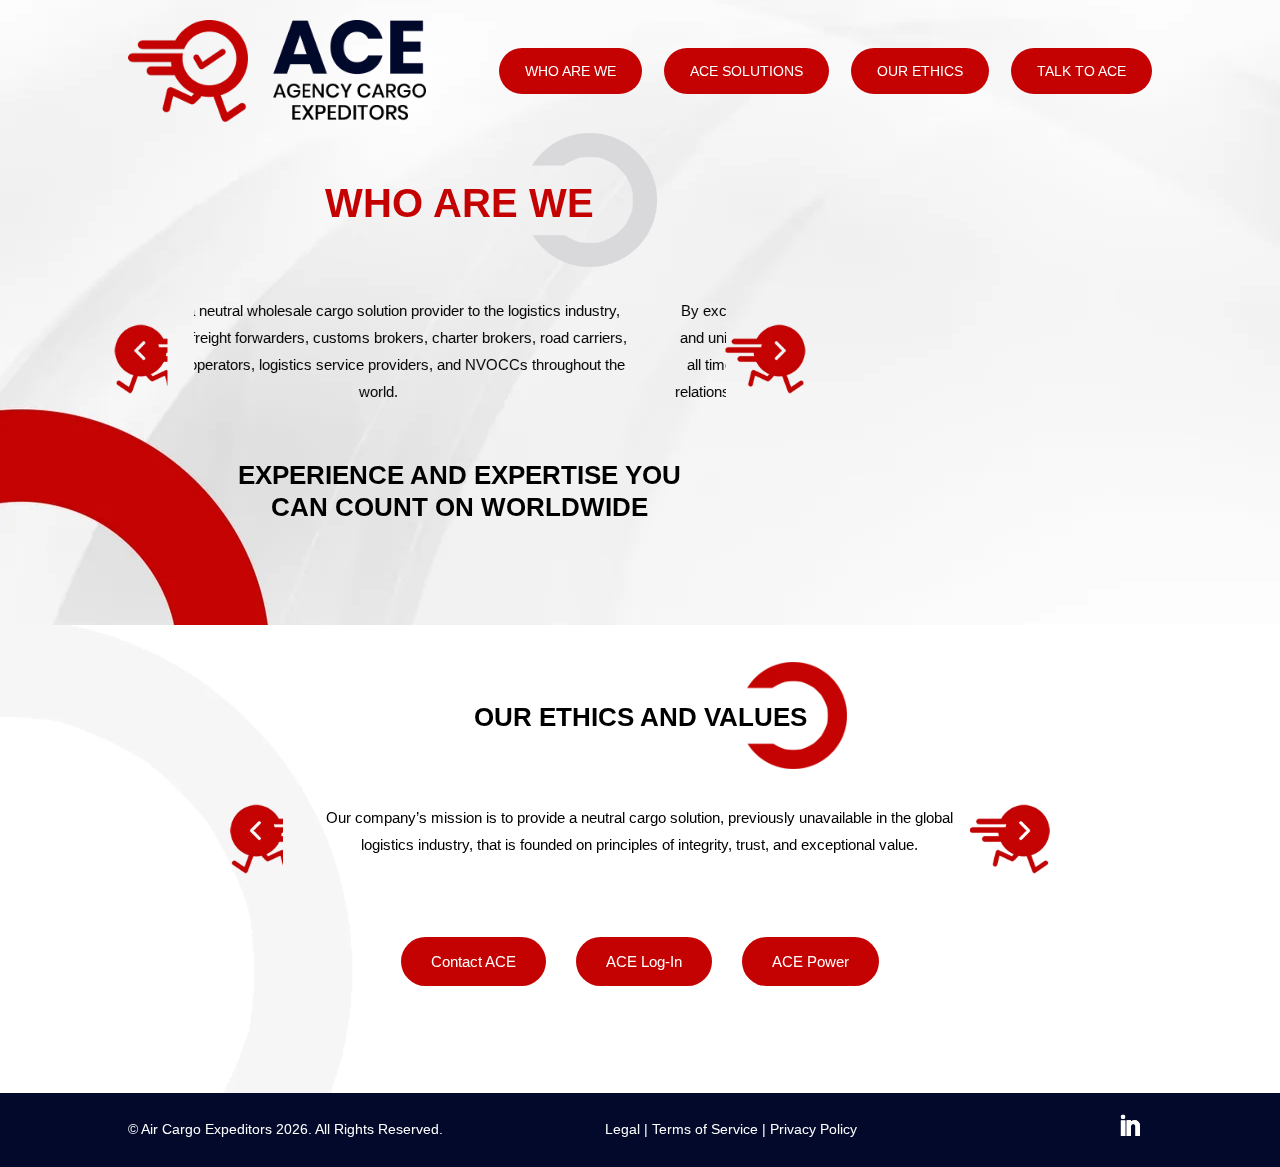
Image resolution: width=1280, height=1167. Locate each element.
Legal (622, 1129)
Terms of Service (705, 1129)
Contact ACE (473, 961)
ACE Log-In (644, 961)
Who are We (570, 71)
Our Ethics (920, 71)
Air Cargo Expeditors (206, 1129)
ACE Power (810, 961)
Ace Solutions (746, 71)
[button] (141, 364)
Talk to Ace (1081, 71)
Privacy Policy (813, 1129)
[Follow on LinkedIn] (1129, 1126)
